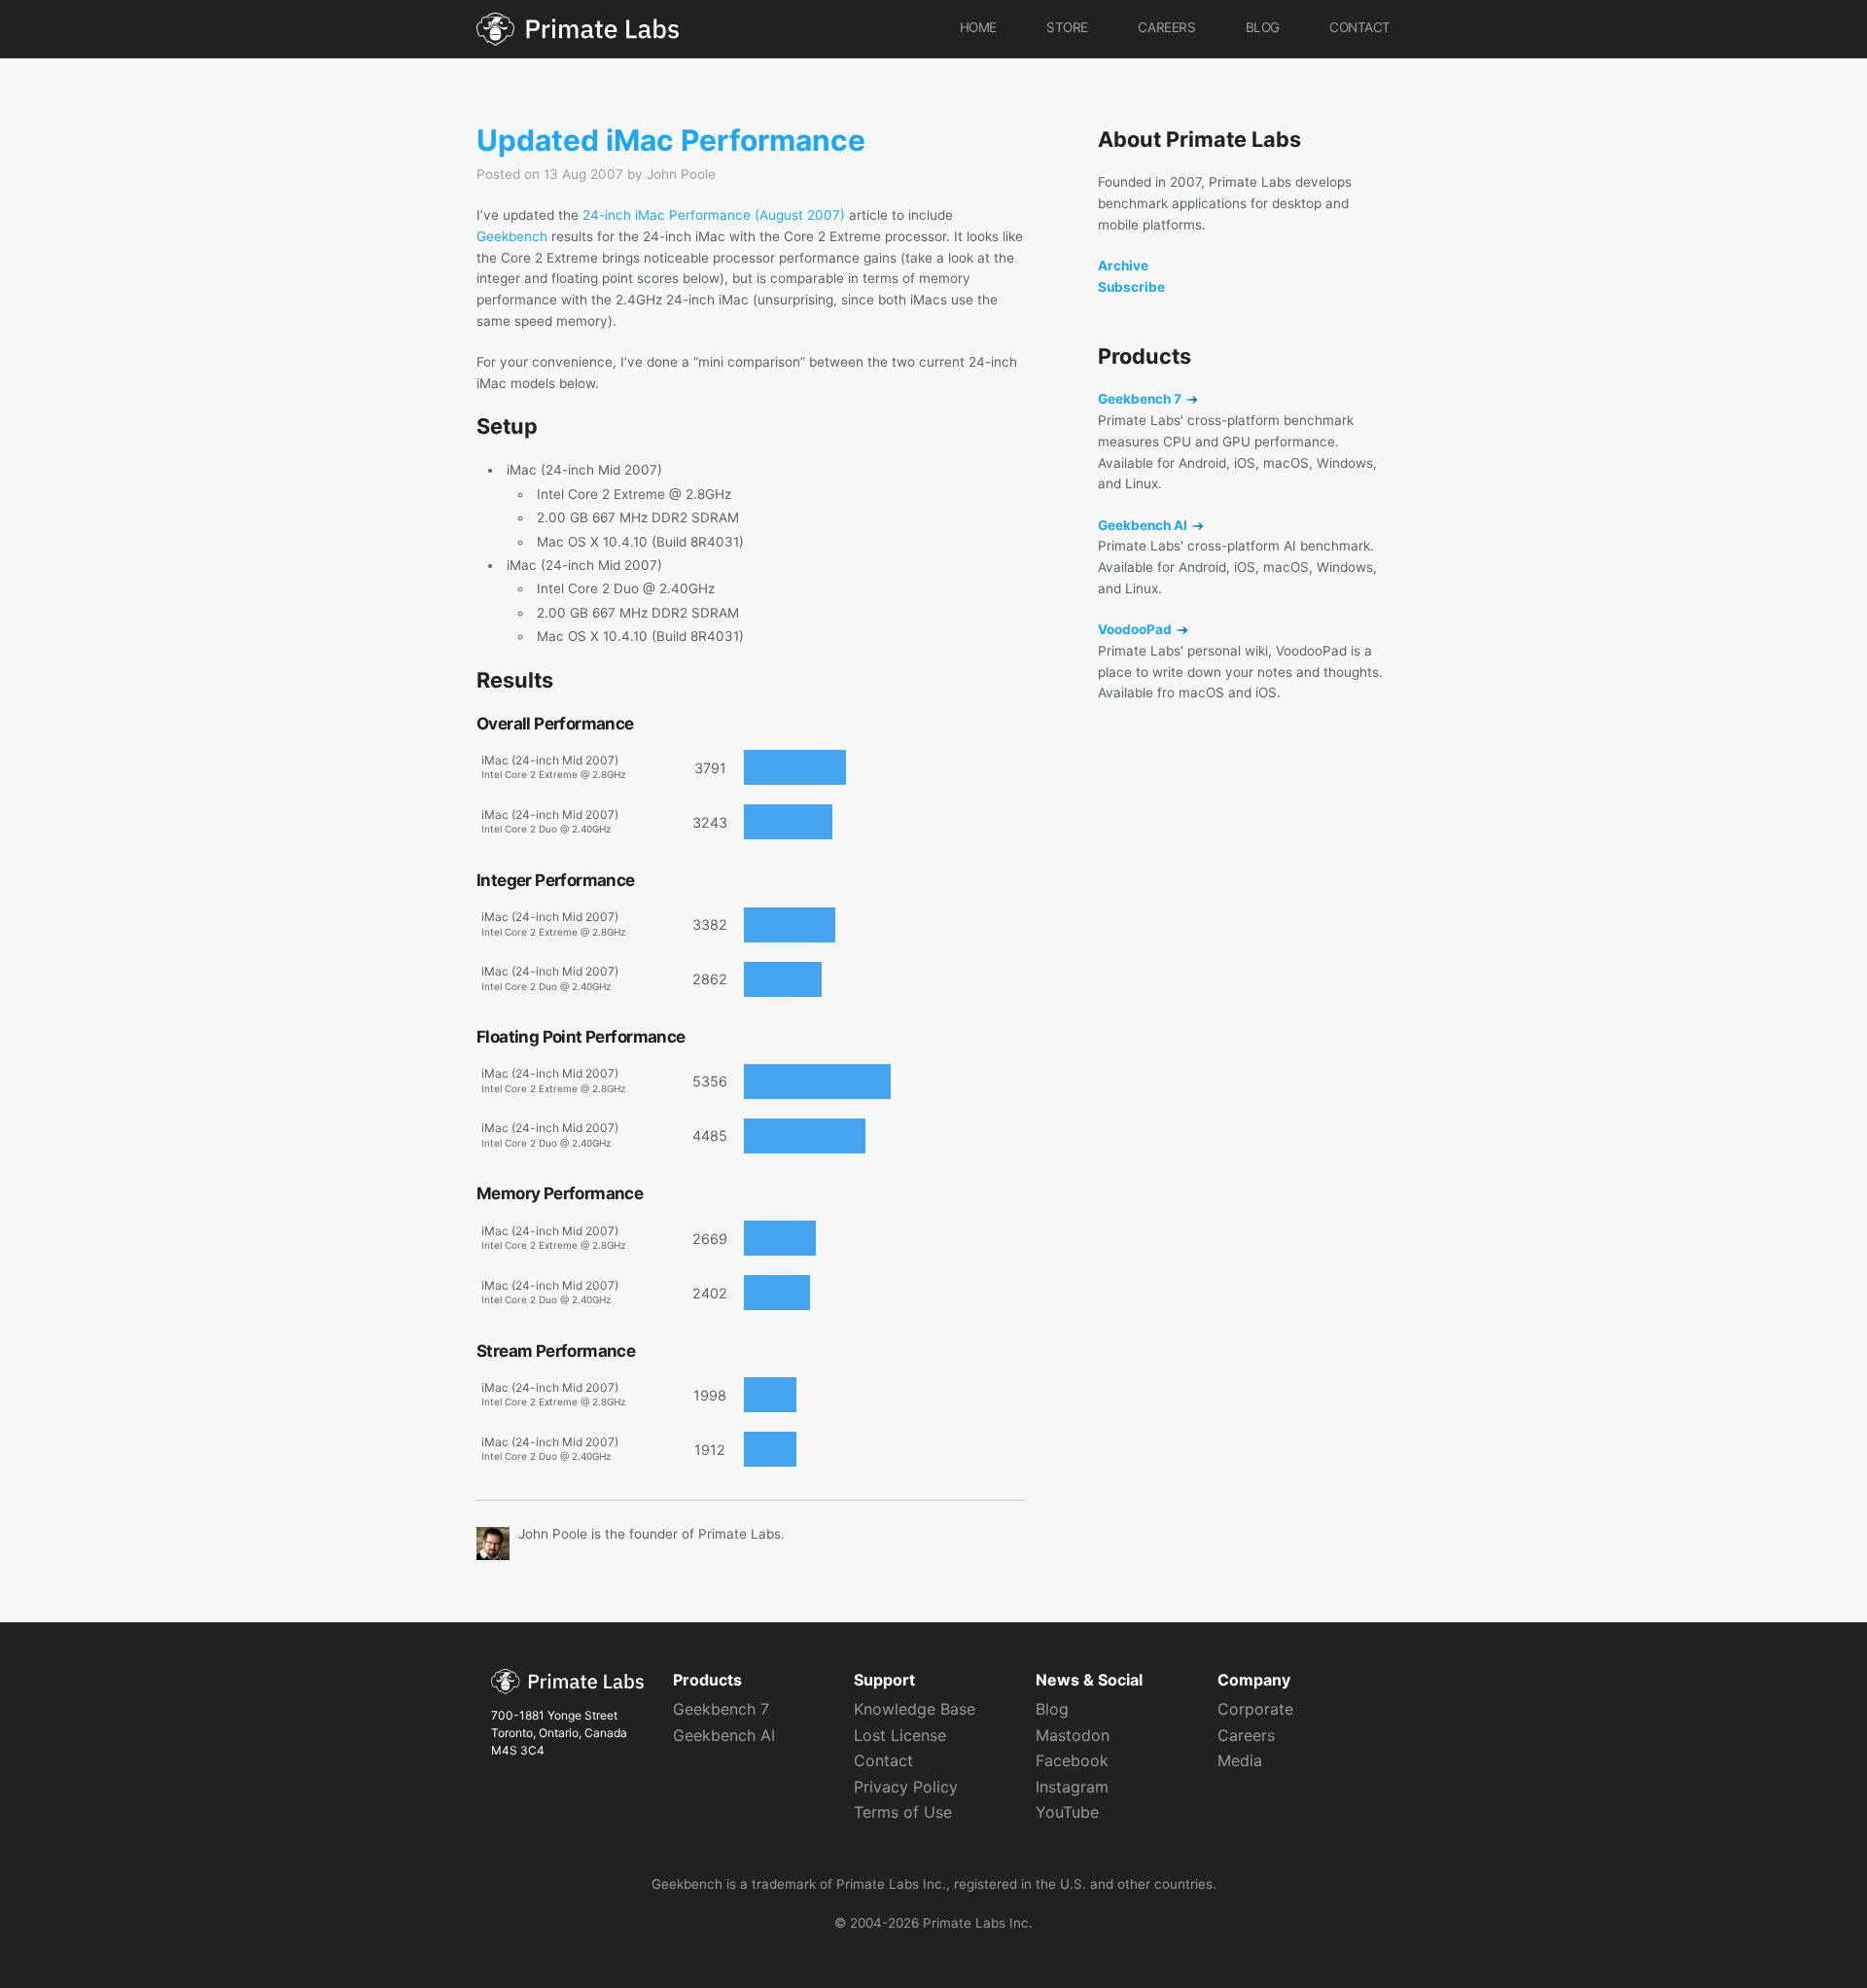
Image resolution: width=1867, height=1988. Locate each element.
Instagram (1072, 1787)
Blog (1263, 27)
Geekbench (512, 236)
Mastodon (1073, 1735)
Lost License (900, 1735)
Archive (1123, 266)
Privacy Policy (906, 1787)
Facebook (1072, 1760)
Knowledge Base (915, 1709)
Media (1240, 1760)
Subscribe (1131, 287)
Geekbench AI (1144, 525)
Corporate (1255, 1709)
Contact (1360, 27)
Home (978, 27)
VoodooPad (1136, 629)
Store (1067, 27)
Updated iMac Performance (671, 140)
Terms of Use (903, 1812)
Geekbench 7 (1141, 399)
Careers (1166, 27)
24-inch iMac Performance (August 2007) (714, 215)
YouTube (1067, 1812)
